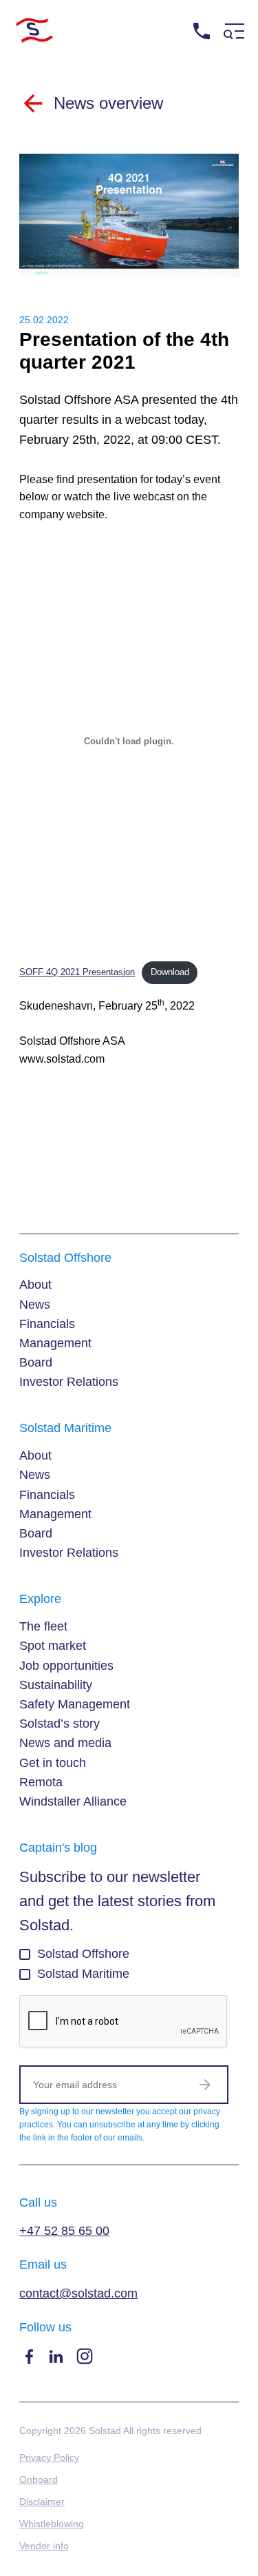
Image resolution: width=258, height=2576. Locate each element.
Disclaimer (42, 2502)
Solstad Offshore (83, 1954)
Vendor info (44, 2546)
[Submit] (205, 2085)
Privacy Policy (49, 2457)
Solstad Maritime (83, 1974)
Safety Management (75, 1704)
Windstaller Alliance (73, 1801)
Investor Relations (69, 1382)
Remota (41, 1782)
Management (55, 1343)
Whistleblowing (52, 2524)
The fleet (43, 1626)
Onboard (39, 2480)
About (35, 1285)
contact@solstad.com (78, 2293)
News (35, 1305)
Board (36, 1362)
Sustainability (56, 1685)
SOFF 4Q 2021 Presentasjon (77, 972)
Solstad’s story (60, 1724)
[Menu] (234, 31)
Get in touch (53, 1763)
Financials (47, 1324)
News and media (65, 1743)
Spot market (53, 1646)
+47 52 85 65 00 (212, 57)
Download (170, 972)
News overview (108, 103)
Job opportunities (66, 1666)
